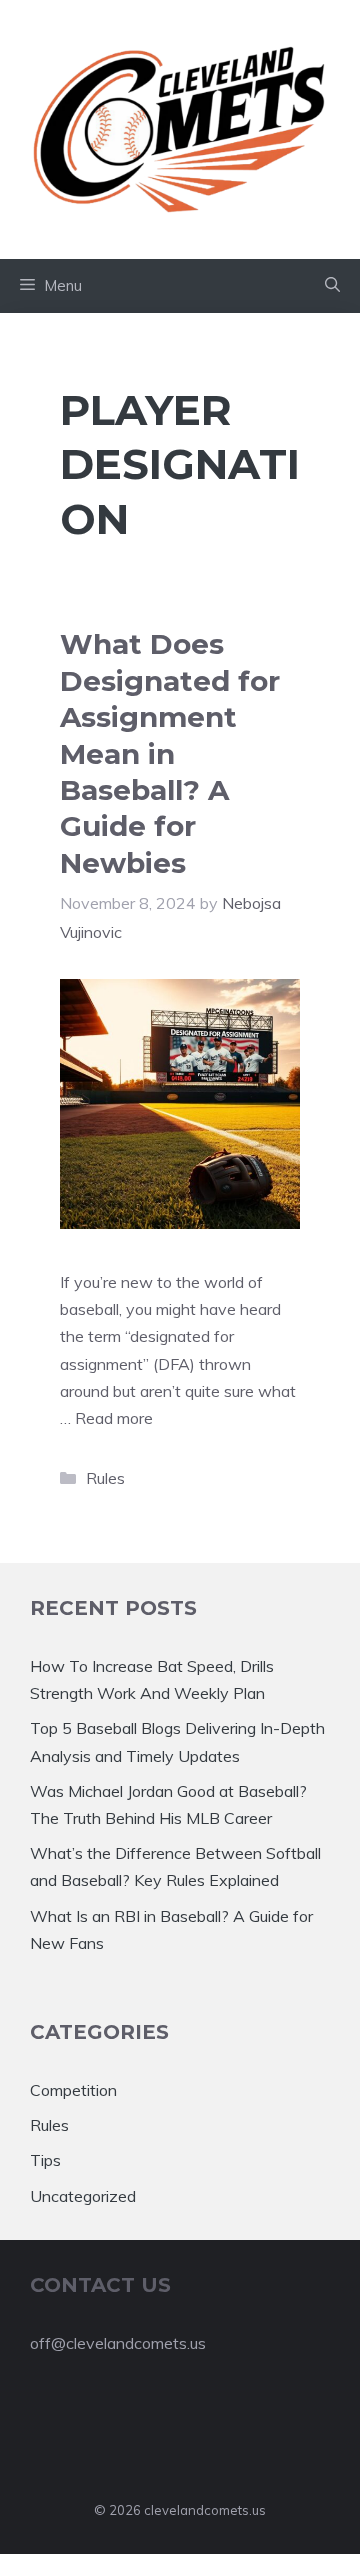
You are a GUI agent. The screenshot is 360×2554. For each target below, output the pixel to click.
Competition (73, 2090)
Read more (114, 1418)
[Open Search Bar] (332, 286)
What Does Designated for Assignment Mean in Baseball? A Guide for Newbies (170, 753)
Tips (45, 2160)
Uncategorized (83, 2196)
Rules (105, 1478)
